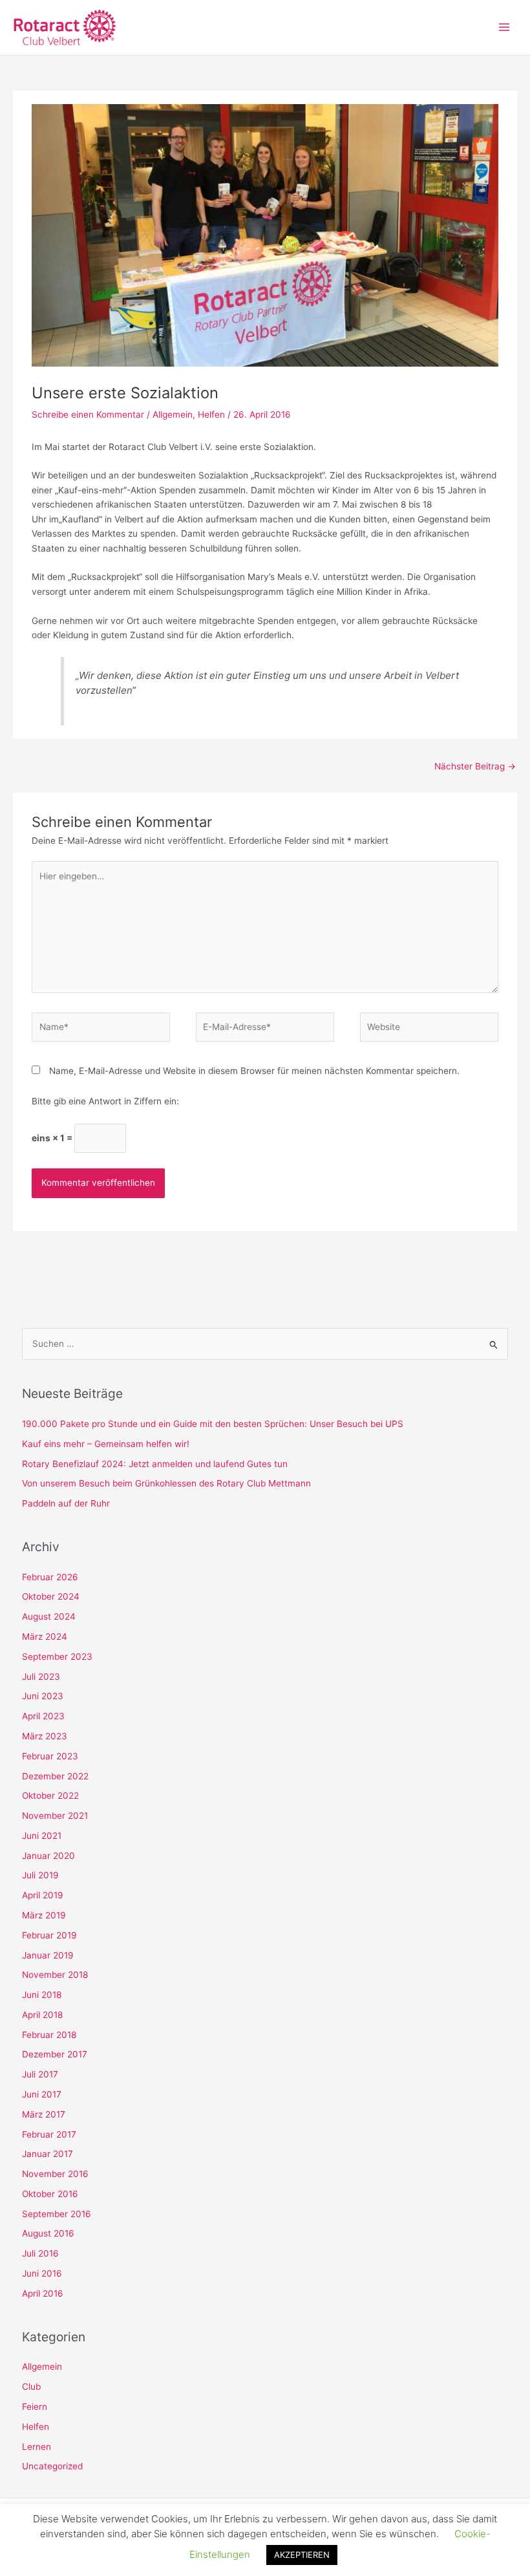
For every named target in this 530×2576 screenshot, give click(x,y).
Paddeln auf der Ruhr (66, 1503)
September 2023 (57, 1657)
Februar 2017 (49, 2134)
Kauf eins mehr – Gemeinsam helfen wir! (106, 1444)
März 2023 (45, 1736)
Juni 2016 (42, 2273)
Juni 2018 (42, 1995)
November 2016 (55, 2174)
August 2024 (49, 1616)
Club (31, 2387)
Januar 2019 (48, 1955)
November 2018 (55, 1975)
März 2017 (44, 2114)
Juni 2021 (42, 1836)
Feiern (35, 2407)
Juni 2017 (42, 2094)
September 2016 (57, 2214)
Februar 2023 (50, 1756)
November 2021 (55, 1816)
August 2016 (48, 2233)
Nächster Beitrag (475, 766)
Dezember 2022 (55, 1776)
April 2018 (42, 2015)
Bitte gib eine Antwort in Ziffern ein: (105, 1101)
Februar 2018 (49, 2035)
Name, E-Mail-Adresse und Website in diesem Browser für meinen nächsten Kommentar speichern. (254, 1071)
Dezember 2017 (55, 2054)
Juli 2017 (40, 2074)
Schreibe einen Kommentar (88, 414)
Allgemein (173, 414)
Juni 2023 (43, 1696)
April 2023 (43, 1716)
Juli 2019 (40, 1875)
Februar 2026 (50, 1577)
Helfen (211, 414)
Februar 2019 (49, 1935)
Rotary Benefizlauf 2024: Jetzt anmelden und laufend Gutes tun (155, 1464)
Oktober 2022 (50, 1796)
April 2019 (43, 1895)
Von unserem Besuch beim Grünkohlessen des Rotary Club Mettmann (166, 1483)
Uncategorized (52, 2466)
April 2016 (43, 2293)
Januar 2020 (48, 1856)
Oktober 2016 (50, 2194)
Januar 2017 (48, 2154)
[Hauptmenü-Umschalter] (504, 27)
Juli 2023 (41, 1677)
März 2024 (45, 1637)
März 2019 (44, 1915)
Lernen (37, 2447)
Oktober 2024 (51, 1596)
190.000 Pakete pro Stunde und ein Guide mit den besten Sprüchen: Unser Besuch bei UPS (213, 1424)
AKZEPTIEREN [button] (302, 2555)
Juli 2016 (40, 2253)
